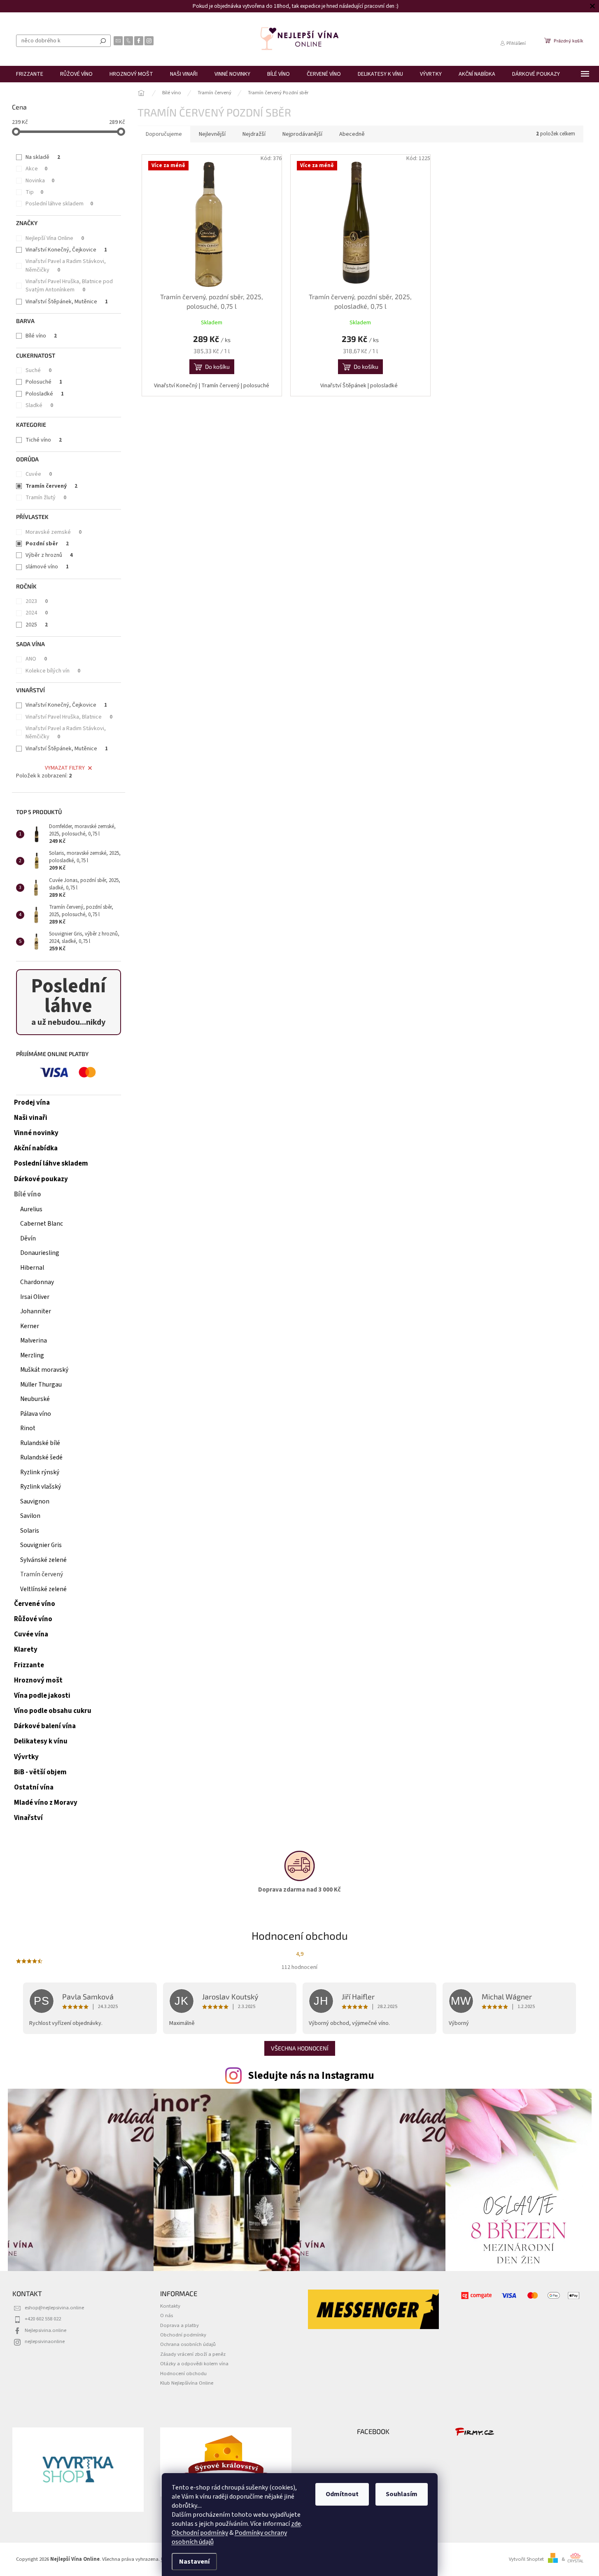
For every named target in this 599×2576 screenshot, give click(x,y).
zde (296, 2524)
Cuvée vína (31, 1634)
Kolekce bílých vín (53, 671)
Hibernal (32, 1268)
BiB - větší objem (40, 1772)
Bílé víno (41, 336)
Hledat (103, 41)
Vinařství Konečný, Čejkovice (66, 250)
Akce (36, 169)
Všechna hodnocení (300, 2048)
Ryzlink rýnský (40, 1472)
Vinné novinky (36, 1133)
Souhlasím (402, 2494)
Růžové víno (33, 1619)
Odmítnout (342, 2494)
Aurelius (31, 1209)
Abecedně (352, 134)
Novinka (40, 181)
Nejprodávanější (302, 134)
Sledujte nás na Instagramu (311, 2076)
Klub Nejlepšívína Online (187, 2383)
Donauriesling (40, 1253)
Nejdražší (254, 134)
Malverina (34, 1340)
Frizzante (29, 1665)
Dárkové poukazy (41, 1179)
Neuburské (35, 1399)
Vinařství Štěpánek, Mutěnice (67, 302)
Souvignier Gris (41, 1545)
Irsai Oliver (35, 1297)
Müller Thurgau (41, 1385)
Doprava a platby (179, 2325)
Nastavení (194, 2562)
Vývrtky (26, 1757)
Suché (38, 370)
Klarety (26, 1650)
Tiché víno (44, 440)
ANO (36, 659)
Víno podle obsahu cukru (53, 1711)
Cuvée (39, 474)
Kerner (30, 1326)
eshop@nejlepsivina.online (54, 2308)
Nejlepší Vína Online (55, 238)
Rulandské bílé (40, 1443)
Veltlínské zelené (43, 1589)
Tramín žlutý (46, 498)
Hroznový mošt (38, 1680)
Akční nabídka (36, 1148)
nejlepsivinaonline (45, 2341)
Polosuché (44, 382)
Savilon (30, 1516)
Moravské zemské (54, 532)
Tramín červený (51, 486)
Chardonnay (37, 1282)
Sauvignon (35, 1501)
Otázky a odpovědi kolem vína (194, 2364)
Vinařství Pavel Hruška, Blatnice (69, 717)
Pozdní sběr (47, 544)
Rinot (28, 1428)
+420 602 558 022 (43, 2319)
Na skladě (43, 157)
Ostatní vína (34, 1787)
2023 (37, 601)
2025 (37, 625)
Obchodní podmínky (200, 2533)
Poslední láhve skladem (59, 204)
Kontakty (170, 2306)
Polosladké (45, 394)
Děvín (28, 1238)
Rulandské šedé (41, 1457)
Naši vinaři (31, 1118)
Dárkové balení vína (45, 1726)
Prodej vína (32, 1103)
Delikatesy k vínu (41, 1741)
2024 (37, 613)
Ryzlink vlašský (41, 1487)
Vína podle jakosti (42, 1696)
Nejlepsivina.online (45, 2330)
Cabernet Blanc (42, 1224)
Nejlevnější (212, 134)
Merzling (32, 1355)
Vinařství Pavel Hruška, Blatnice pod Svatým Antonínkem (69, 286)
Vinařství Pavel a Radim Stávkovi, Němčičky (66, 265)
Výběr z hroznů (49, 555)
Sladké (39, 405)
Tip (34, 192)
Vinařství (28, 1818)
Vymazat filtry (65, 768)
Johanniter (36, 1311)
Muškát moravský (44, 1370)
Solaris (30, 1531)
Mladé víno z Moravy (46, 1803)
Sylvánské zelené (43, 1560)
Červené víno (35, 1604)
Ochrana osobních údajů (188, 2344)
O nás (167, 2315)
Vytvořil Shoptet (526, 2559)
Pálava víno (36, 1414)
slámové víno (47, 567)
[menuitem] (30, 74)
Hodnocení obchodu (183, 2374)
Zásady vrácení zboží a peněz (193, 2354)
